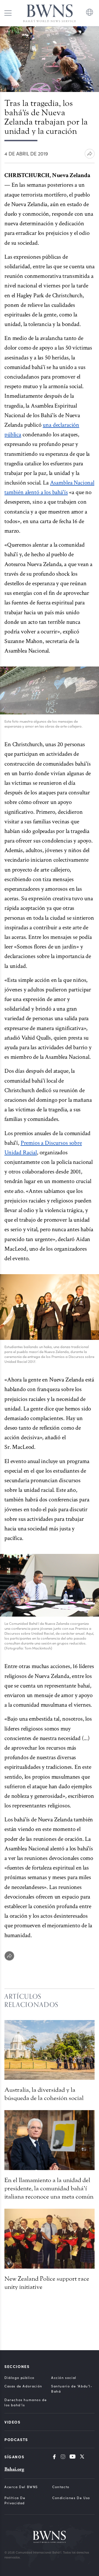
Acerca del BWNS (21, 2487)
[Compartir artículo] (90, 154)
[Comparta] (9, 1956)
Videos (13, 2422)
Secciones (17, 2366)
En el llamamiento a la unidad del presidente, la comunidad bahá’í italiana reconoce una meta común (49, 2188)
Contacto (61, 2487)
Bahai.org (14, 2469)
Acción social (64, 2378)
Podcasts (16, 2439)
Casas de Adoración (23, 2386)
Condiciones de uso (71, 2498)
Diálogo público (20, 2378)
